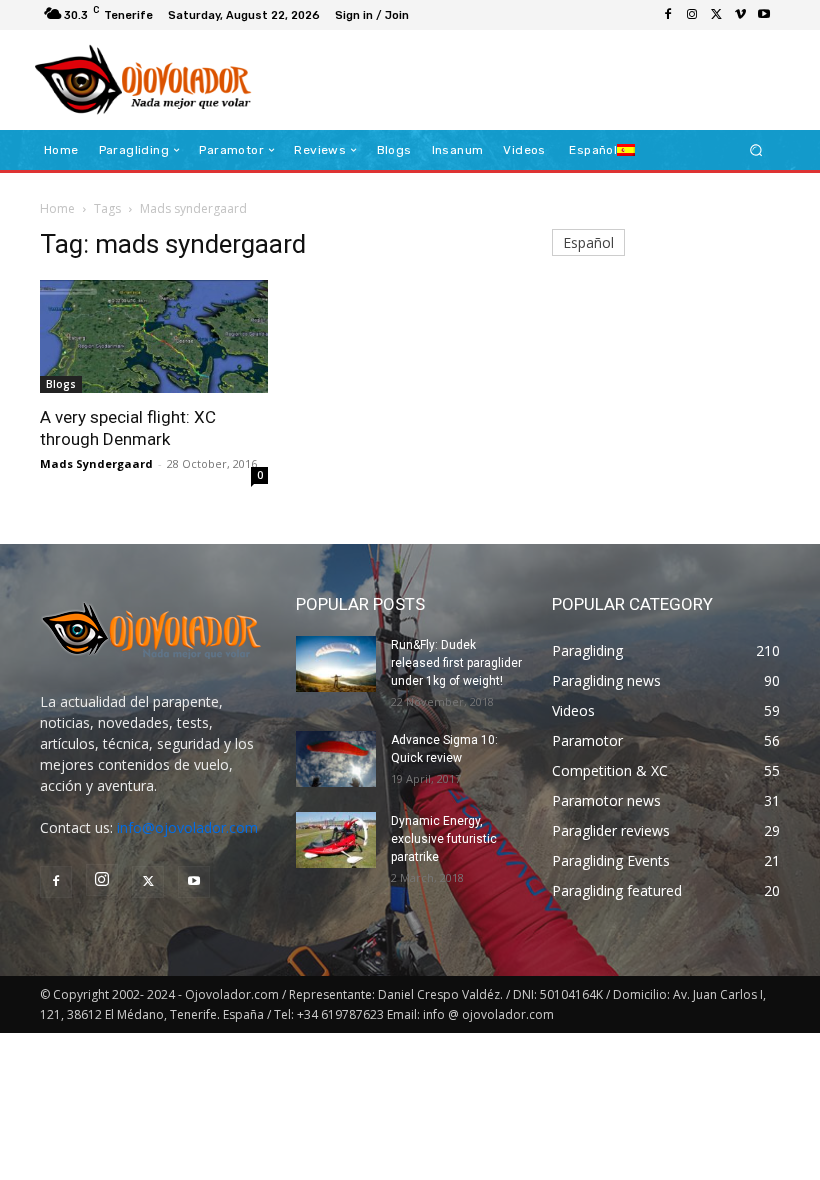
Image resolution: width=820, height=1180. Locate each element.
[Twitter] (716, 15)
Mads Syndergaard (96, 463)
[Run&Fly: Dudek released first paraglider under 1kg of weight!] (336, 664)
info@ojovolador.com (187, 827)
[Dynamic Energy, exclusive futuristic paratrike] (336, 840)
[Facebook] (668, 15)
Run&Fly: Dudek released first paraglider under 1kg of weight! (456, 663)
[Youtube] (764, 15)
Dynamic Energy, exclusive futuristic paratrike (444, 839)
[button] (756, 150)
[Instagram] (692, 15)
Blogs (61, 384)
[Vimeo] (740, 15)
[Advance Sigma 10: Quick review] (336, 759)
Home (57, 208)
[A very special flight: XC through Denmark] (154, 336)
